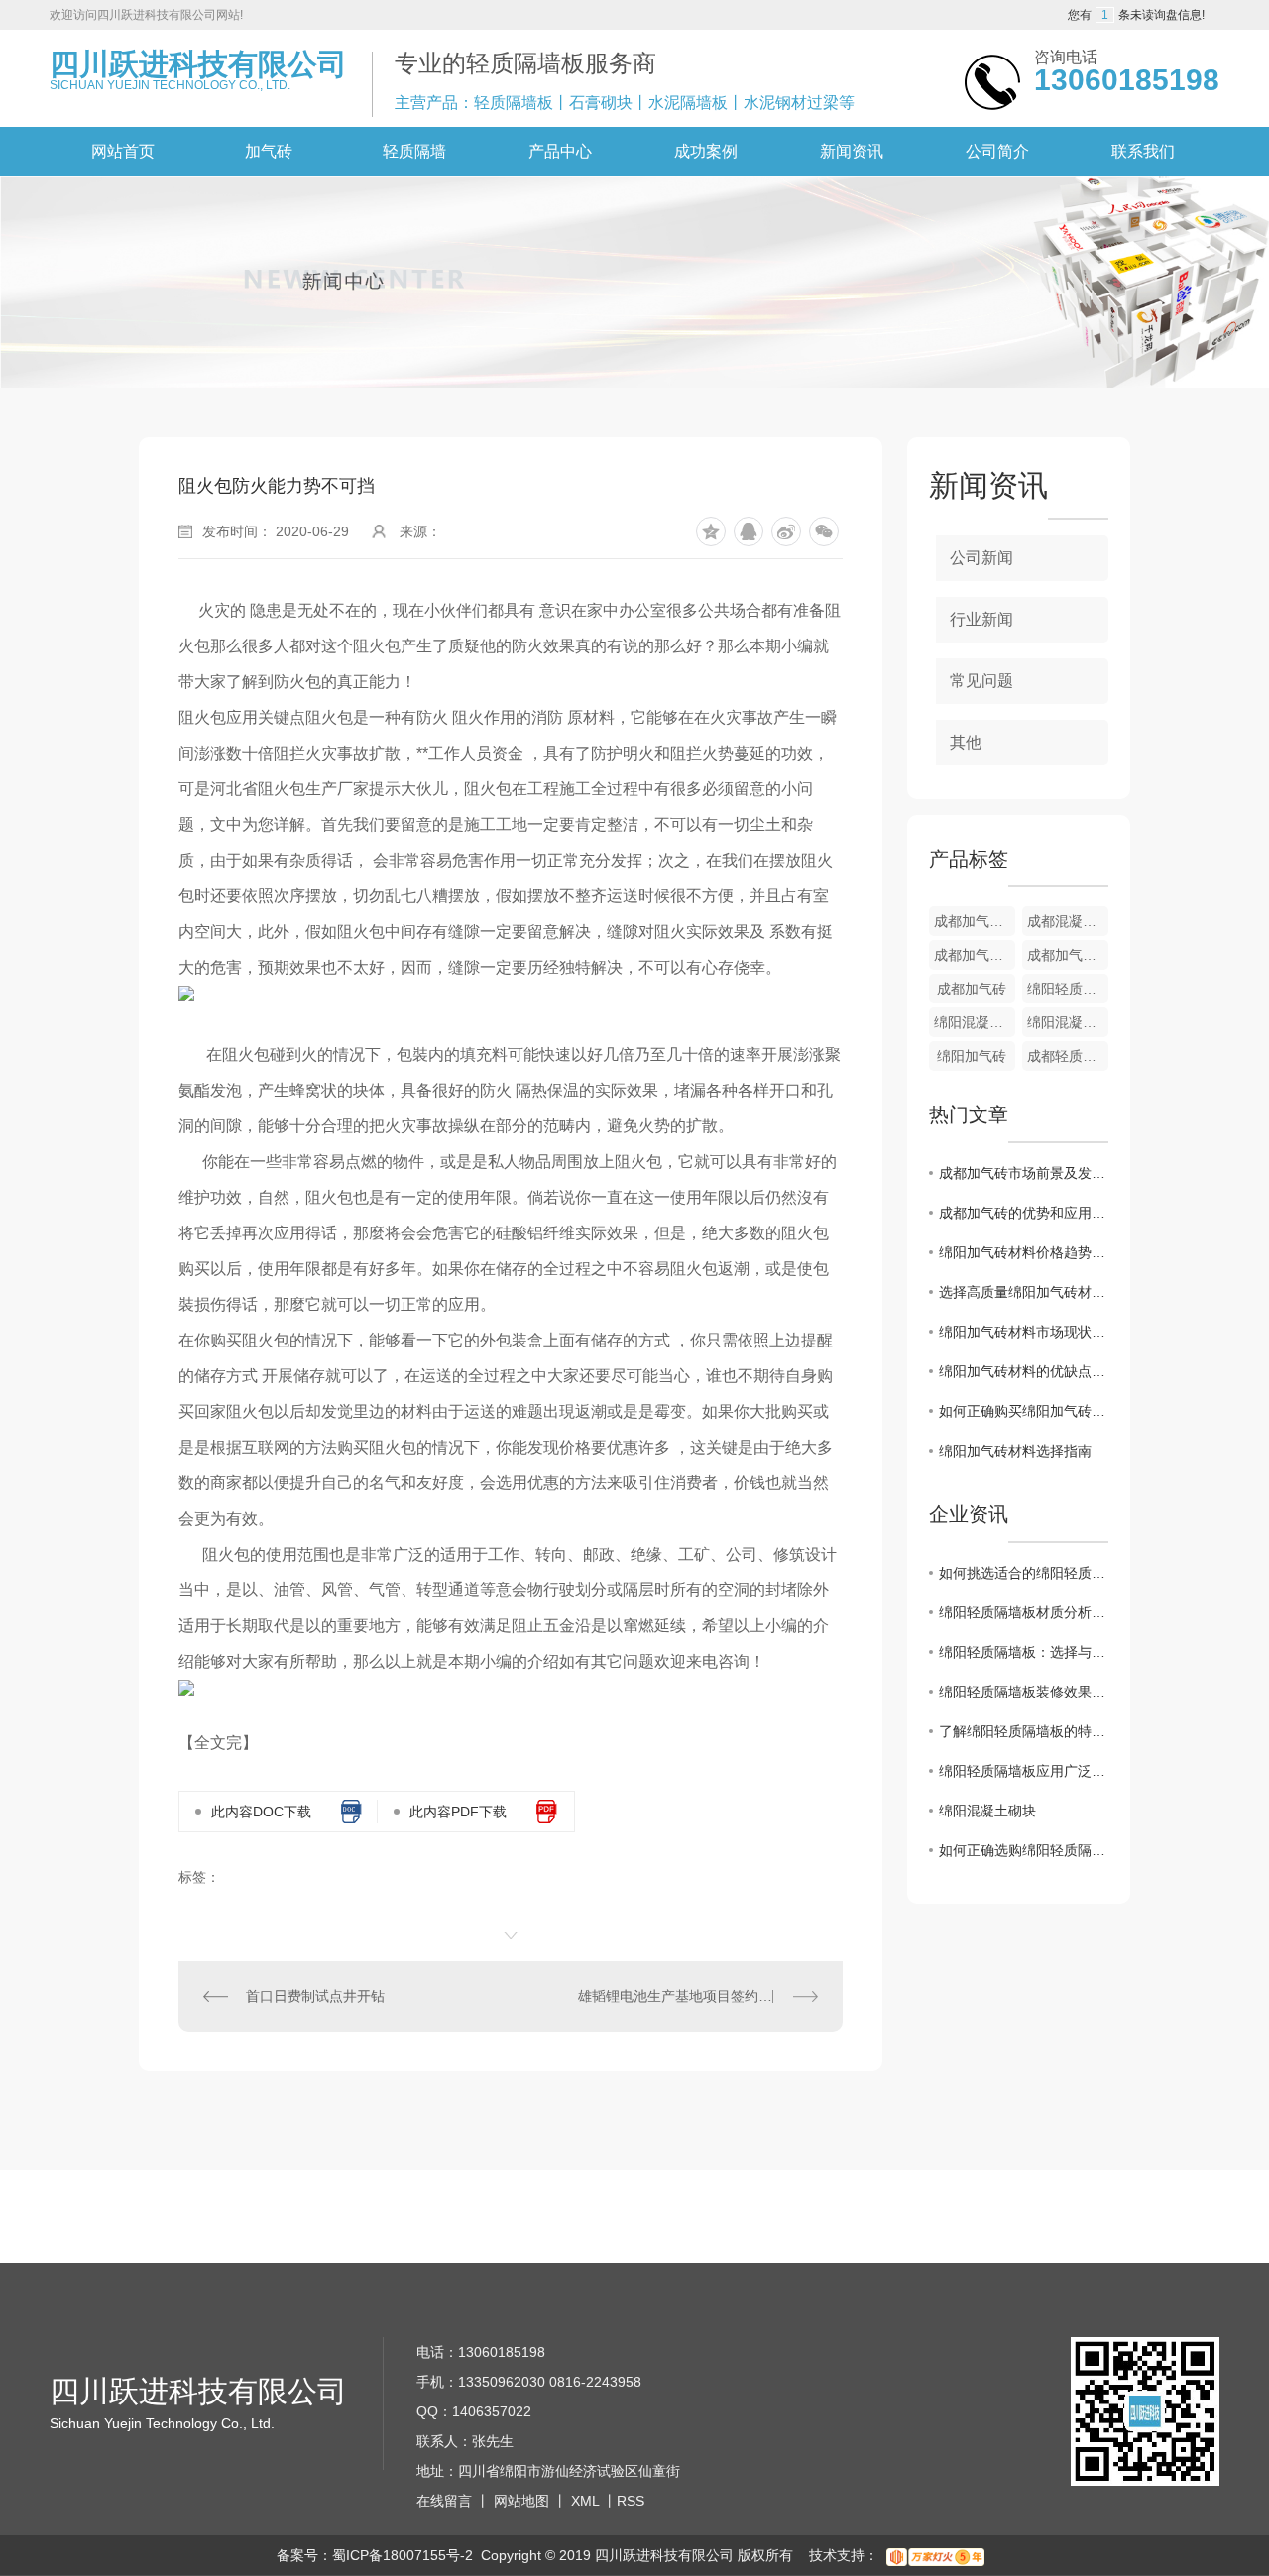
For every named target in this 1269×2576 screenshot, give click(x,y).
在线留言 (444, 2501)
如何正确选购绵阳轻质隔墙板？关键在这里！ (1024, 1850)
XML (585, 2501)
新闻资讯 (852, 151)
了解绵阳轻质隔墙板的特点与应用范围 (1024, 1731)
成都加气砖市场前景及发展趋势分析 (1024, 1173)
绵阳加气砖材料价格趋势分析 (1024, 1252)
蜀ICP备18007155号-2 (403, 2555)
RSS (631, 2501)
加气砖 (269, 151)
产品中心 (560, 151)
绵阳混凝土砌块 (987, 1811)
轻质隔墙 (414, 151)
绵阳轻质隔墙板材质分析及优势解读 (1024, 1612)
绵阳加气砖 (972, 1056)
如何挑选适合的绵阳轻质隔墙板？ (1024, 1573)
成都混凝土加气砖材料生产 (1068, 921)
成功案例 (706, 151)
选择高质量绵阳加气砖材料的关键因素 (1024, 1292)
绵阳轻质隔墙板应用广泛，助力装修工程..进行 (1024, 1771)
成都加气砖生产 (1068, 955)
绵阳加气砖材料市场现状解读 (1024, 1332)
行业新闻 (981, 619)
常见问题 (981, 681)
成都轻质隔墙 (1068, 1056)
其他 (966, 742)
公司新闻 (981, 558)
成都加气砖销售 (975, 921)
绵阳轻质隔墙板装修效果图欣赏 (1024, 1692)
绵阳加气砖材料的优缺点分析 (1024, 1371)
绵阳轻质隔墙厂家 (1068, 989)
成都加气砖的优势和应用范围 (1024, 1213)
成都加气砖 (972, 989)
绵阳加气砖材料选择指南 (1015, 1451)
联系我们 (1143, 151)
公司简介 (997, 151)
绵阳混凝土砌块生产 (975, 1022)
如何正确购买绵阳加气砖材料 (1024, 1411)
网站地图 (521, 2501)
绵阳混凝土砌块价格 (1068, 1022)
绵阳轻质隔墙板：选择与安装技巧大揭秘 (1024, 1652)
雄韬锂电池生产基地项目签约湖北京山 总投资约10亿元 (698, 1996)
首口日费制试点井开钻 (315, 1996)
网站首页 (123, 151)
